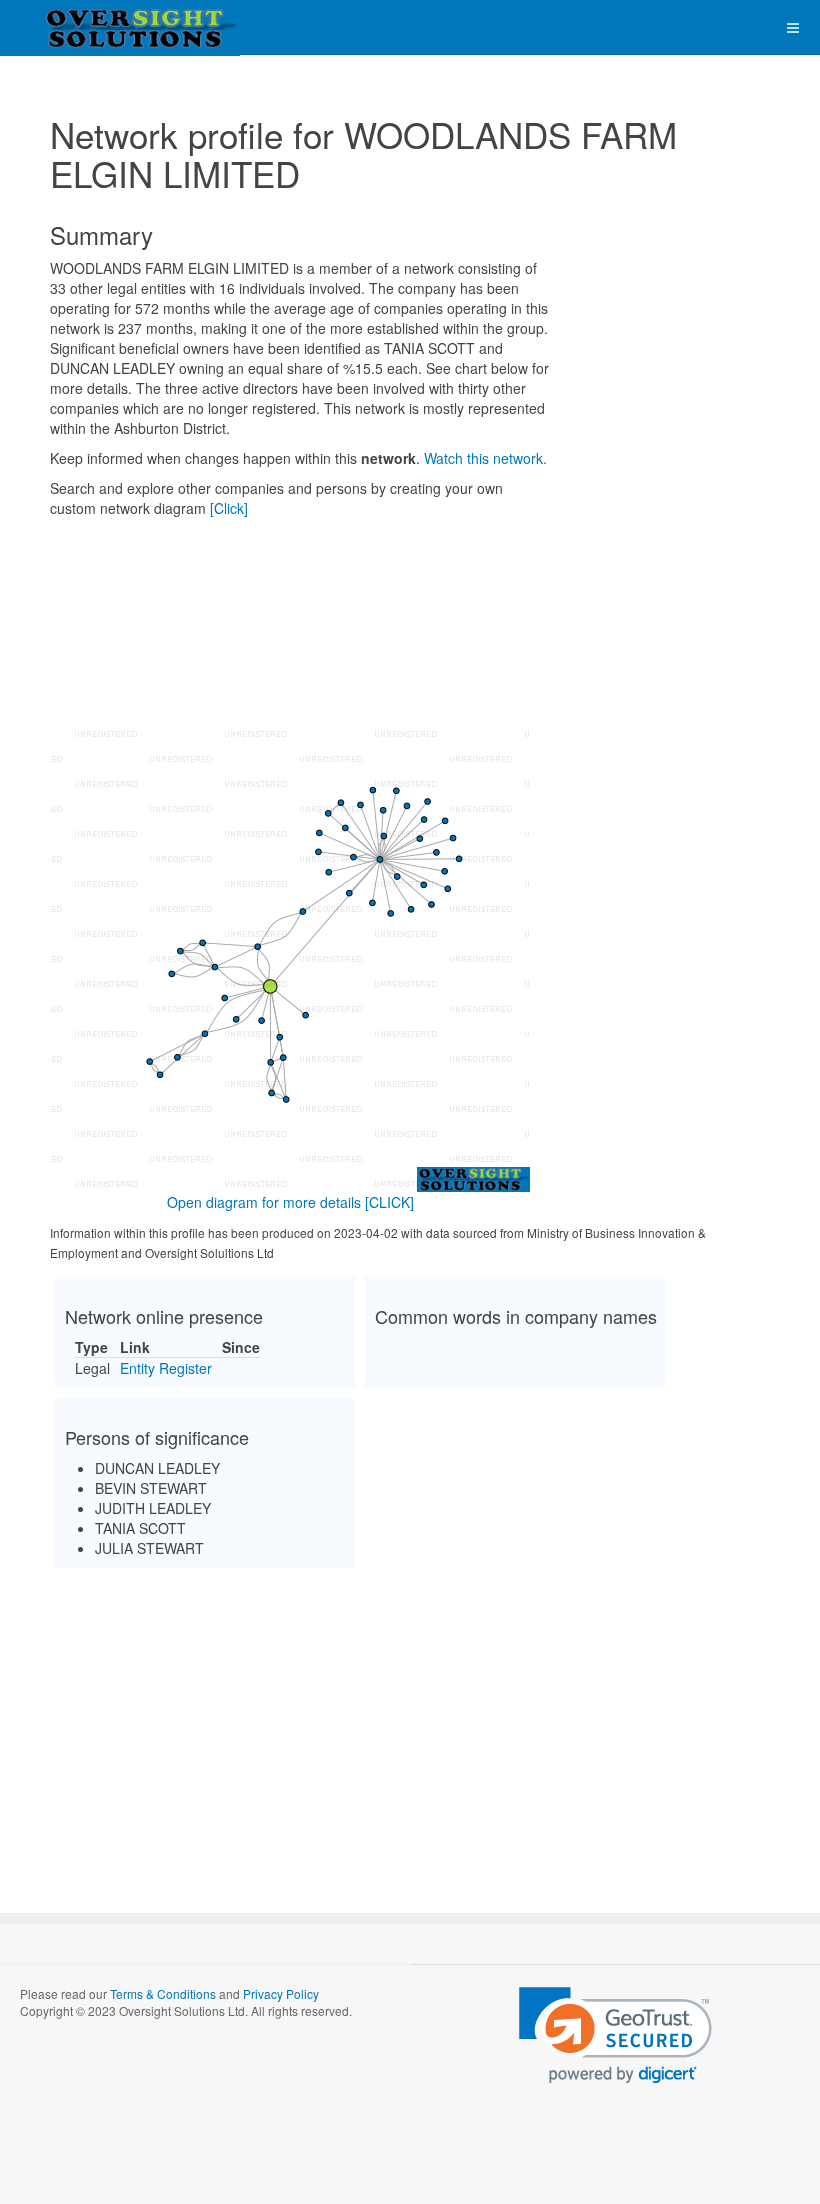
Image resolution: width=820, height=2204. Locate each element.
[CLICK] (389, 1202)
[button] (615, 2035)
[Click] (229, 508)
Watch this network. (485, 458)
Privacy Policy (281, 1993)
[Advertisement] (410, 1723)
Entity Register (166, 1368)
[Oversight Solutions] (80, 27)
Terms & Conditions (163, 1993)
